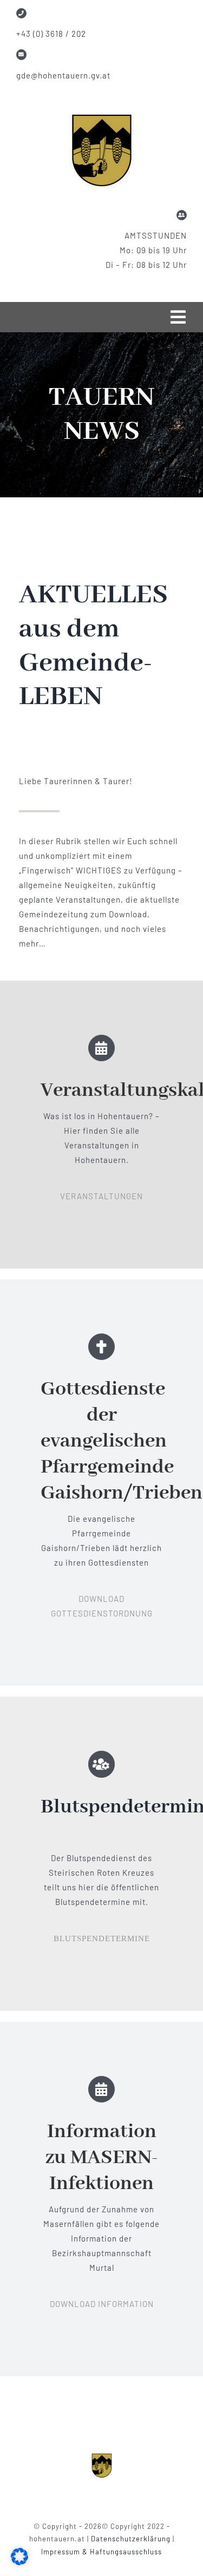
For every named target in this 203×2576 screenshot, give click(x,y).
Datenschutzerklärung (132, 2539)
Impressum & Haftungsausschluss (101, 2552)
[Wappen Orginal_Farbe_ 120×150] (102, 2456)
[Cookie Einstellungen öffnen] (19, 2562)
